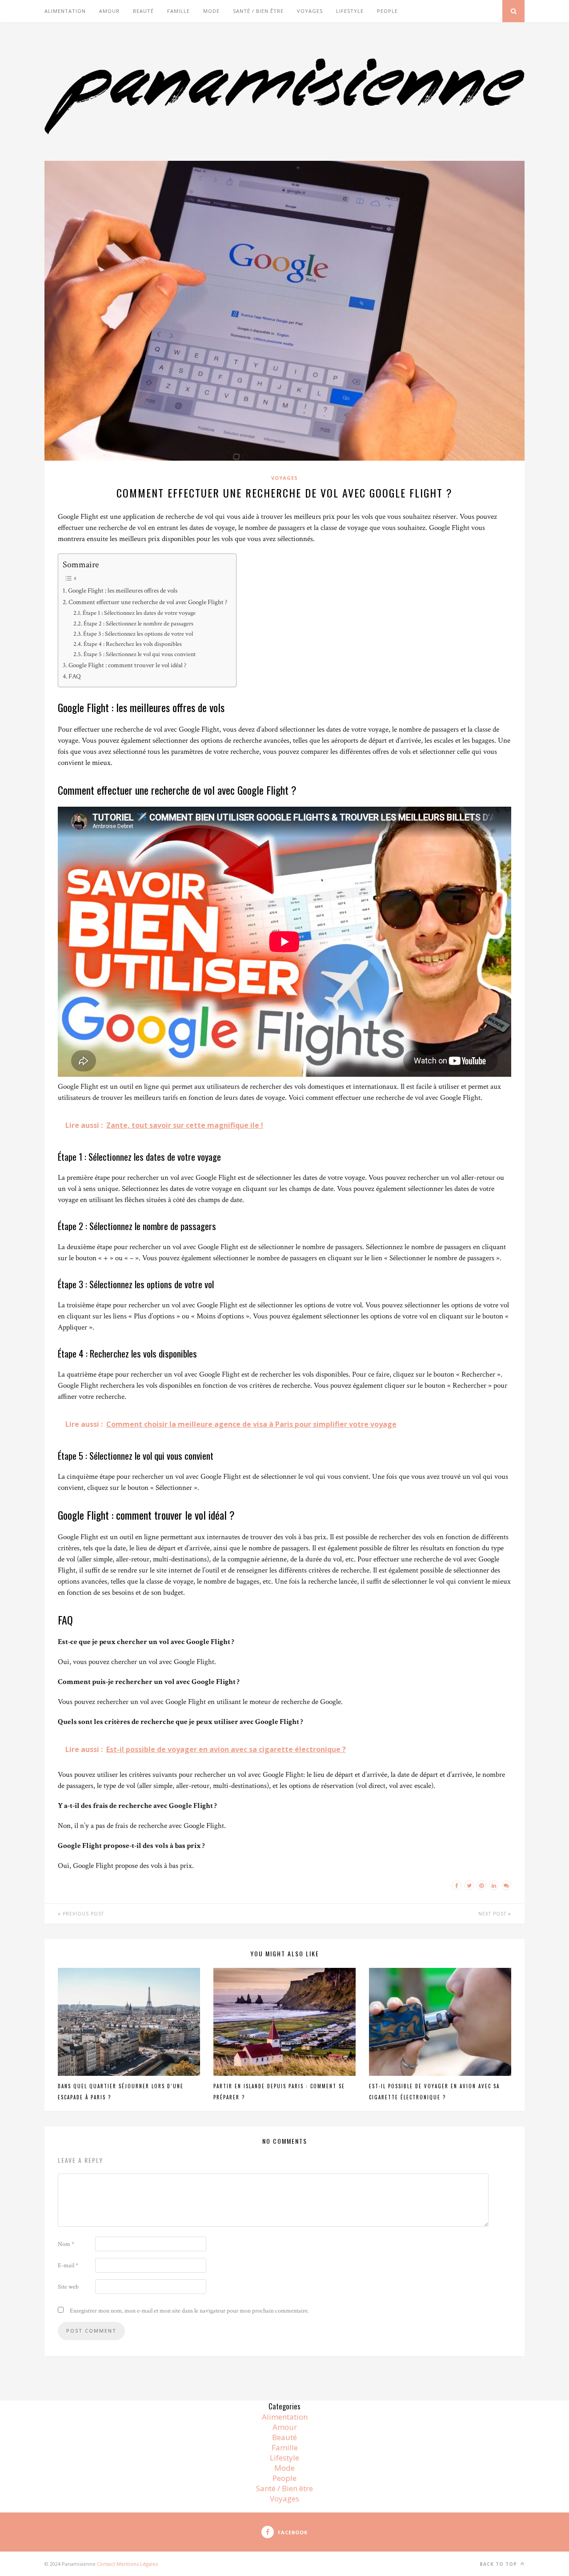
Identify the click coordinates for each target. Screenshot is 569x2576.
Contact (106, 2564)
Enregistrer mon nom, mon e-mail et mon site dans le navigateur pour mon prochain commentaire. (189, 2311)
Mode (211, 11)
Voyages (310, 11)
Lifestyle (350, 11)
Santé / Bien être (258, 11)
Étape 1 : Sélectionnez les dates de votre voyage (139, 613)
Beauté (143, 11)
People (387, 11)
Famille (178, 11)
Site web (68, 2287)
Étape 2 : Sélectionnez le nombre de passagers (138, 624)
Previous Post (82, 1914)
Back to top (499, 2564)
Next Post (493, 1914)
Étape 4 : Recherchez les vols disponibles (133, 644)
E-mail (68, 2265)
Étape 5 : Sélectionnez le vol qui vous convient (140, 654)
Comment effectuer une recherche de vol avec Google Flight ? (148, 602)
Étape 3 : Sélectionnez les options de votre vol (138, 634)
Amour (109, 11)
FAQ (75, 676)
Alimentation (65, 11)
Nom (66, 2244)
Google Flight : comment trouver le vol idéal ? (127, 665)
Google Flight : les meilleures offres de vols (123, 590)
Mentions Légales (137, 2564)
